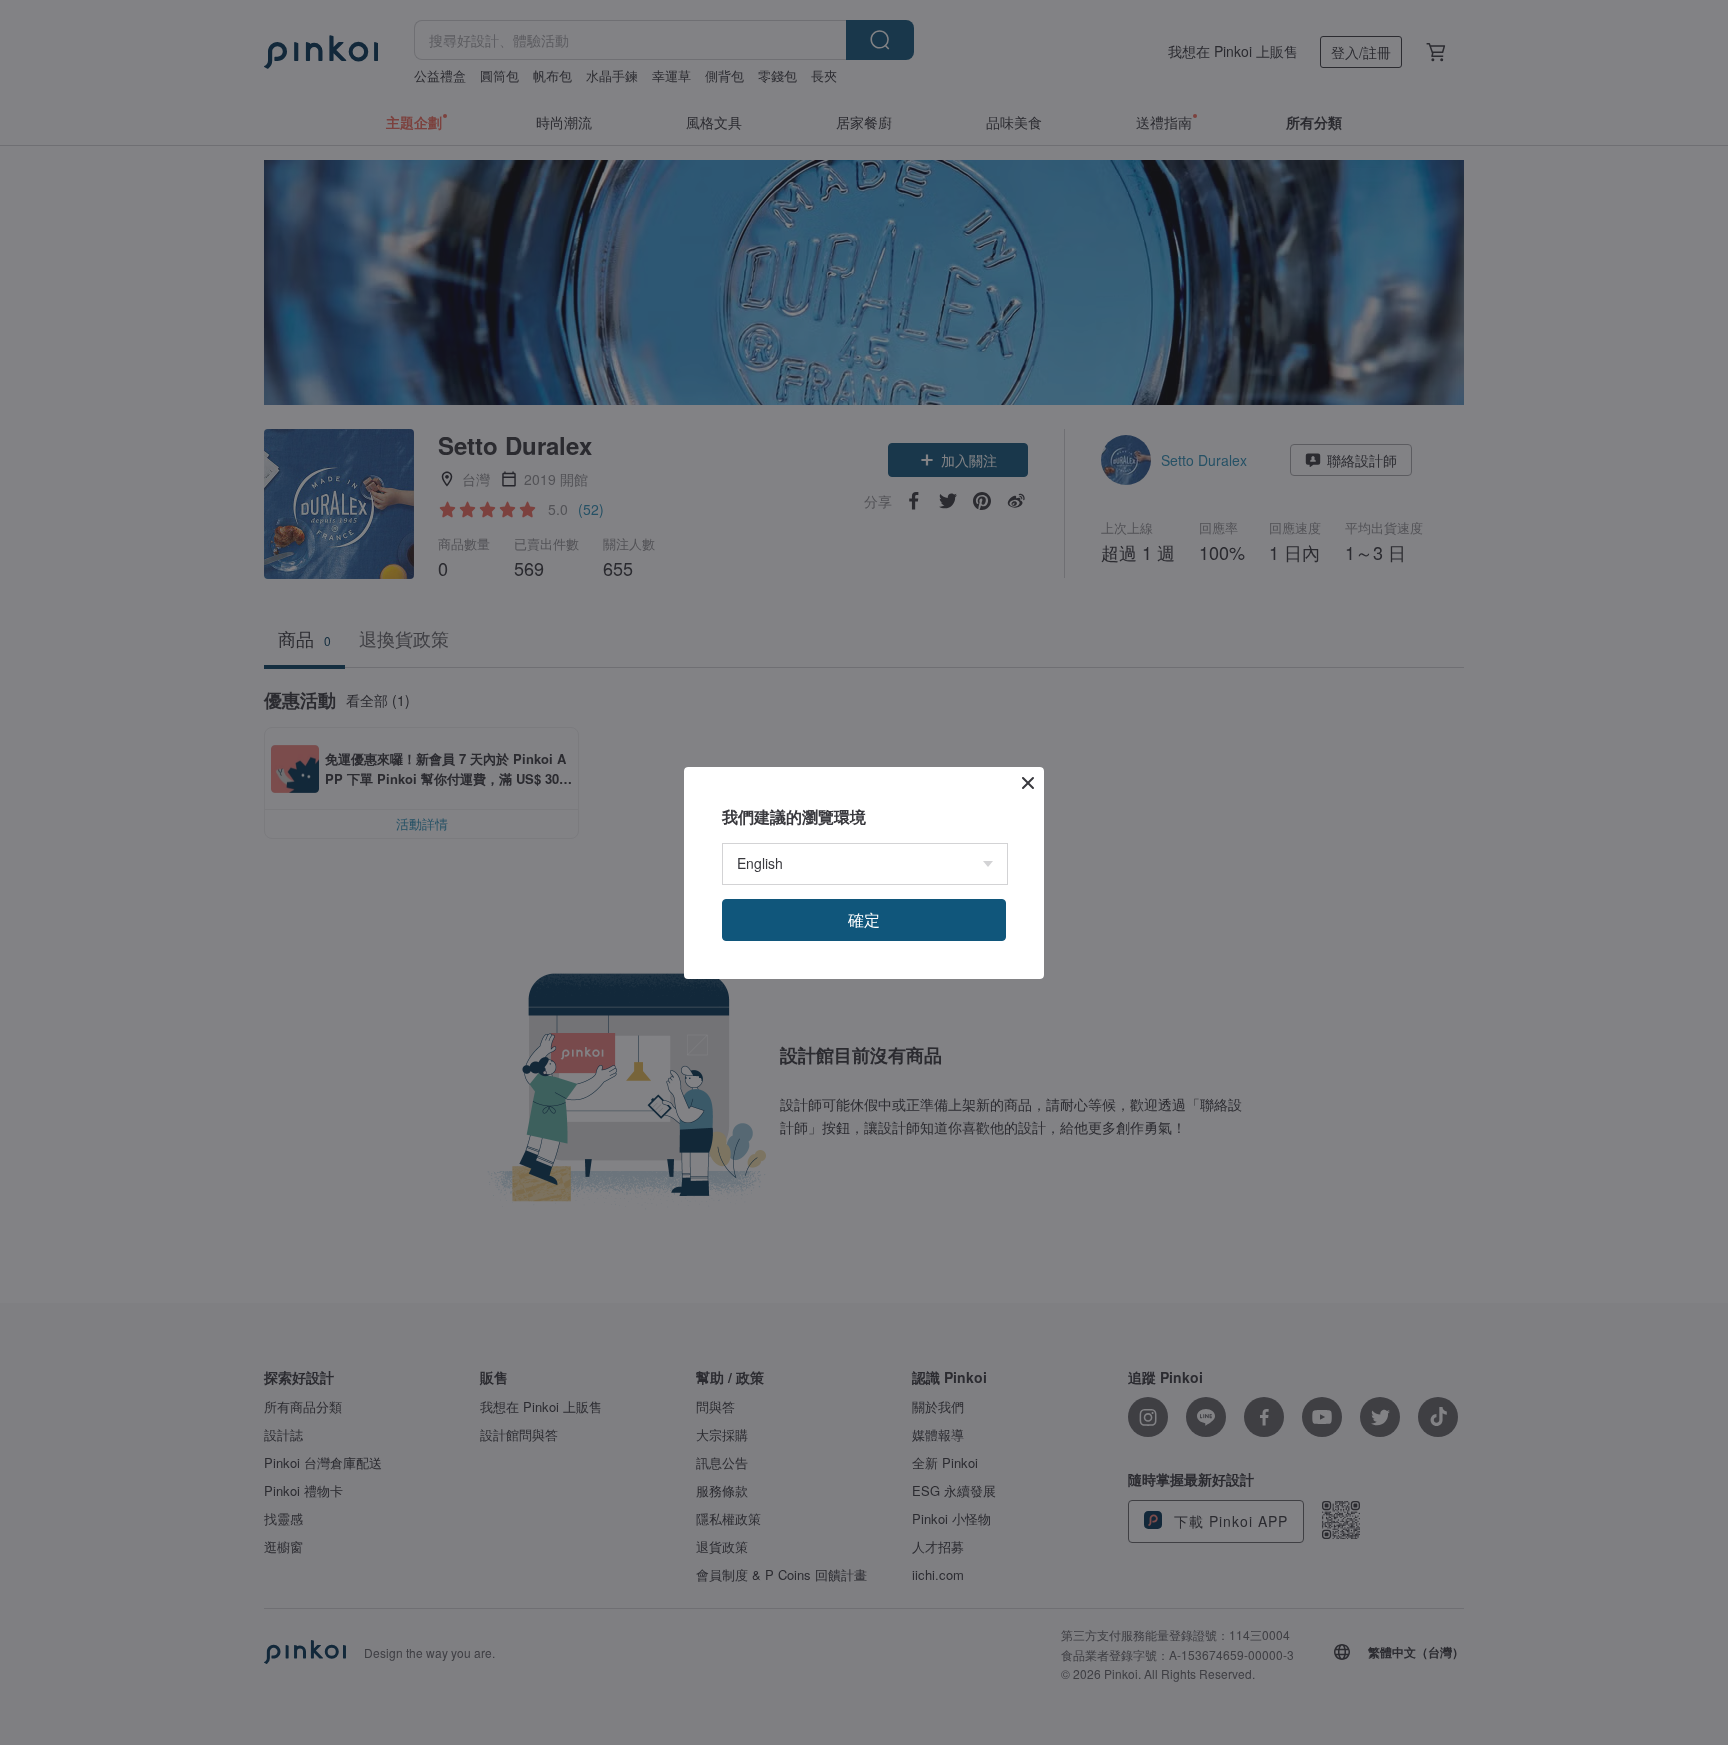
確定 (864, 919)
